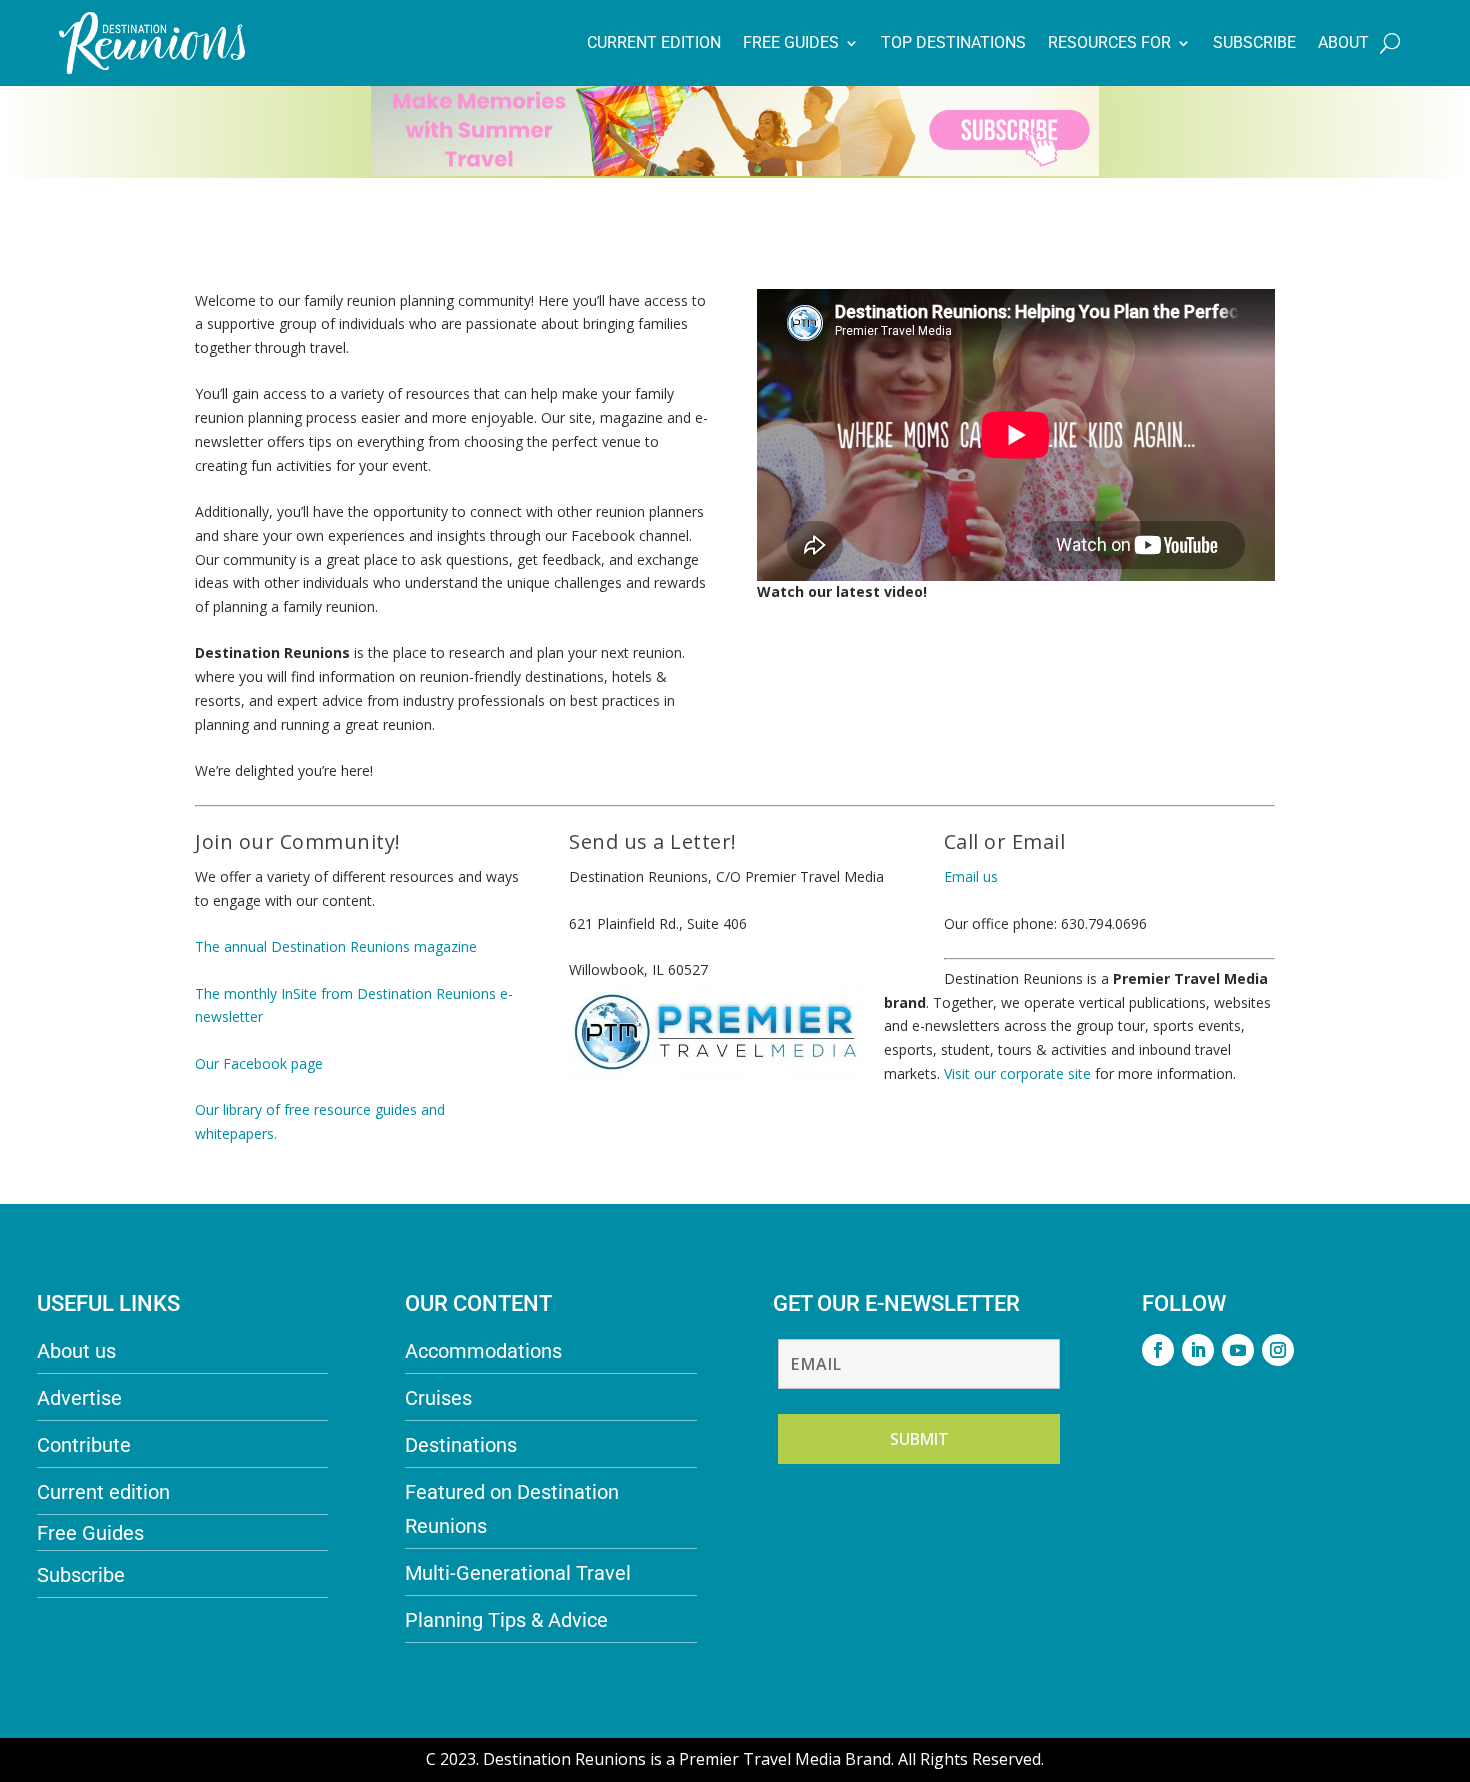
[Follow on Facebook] (1158, 1350)
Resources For (1109, 42)
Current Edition (654, 42)
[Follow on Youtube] (1238, 1350)
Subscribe (1254, 42)
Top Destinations (953, 42)
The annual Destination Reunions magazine (336, 946)
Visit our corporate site (1019, 1073)
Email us (971, 876)
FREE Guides (791, 42)
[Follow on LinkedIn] (1198, 1350)
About (1343, 42)
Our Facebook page (259, 1063)
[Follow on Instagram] (1278, 1350)
